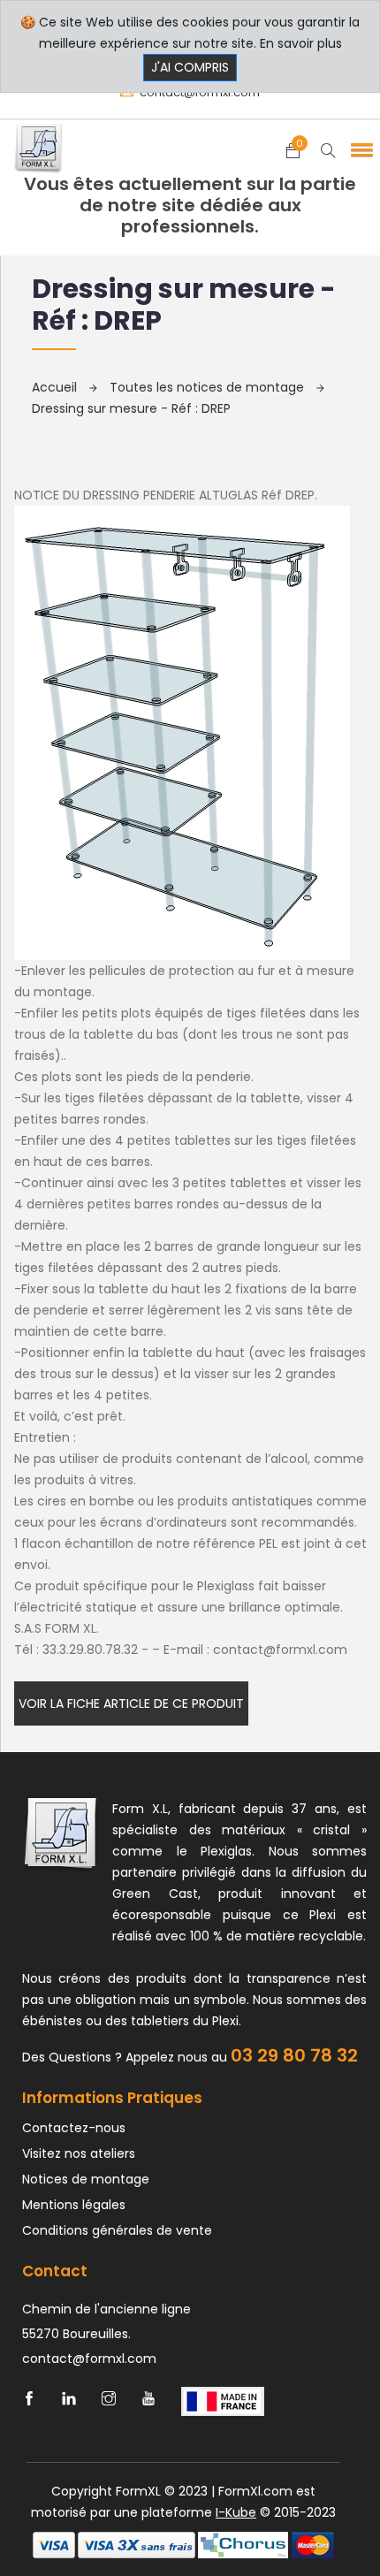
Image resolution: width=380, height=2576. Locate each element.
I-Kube (236, 2512)
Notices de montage (86, 2179)
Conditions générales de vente (117, 2230)
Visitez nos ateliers (79, 2153)
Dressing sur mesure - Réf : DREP (131, 408)
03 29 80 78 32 (294, 2055)
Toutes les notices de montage (209, 387)
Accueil (56, 387)
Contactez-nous (74, 2128)
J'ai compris (190, 67)
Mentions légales (74, 2205)
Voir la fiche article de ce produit (131, 1703)
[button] (359, 149)
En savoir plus (301, 43)
